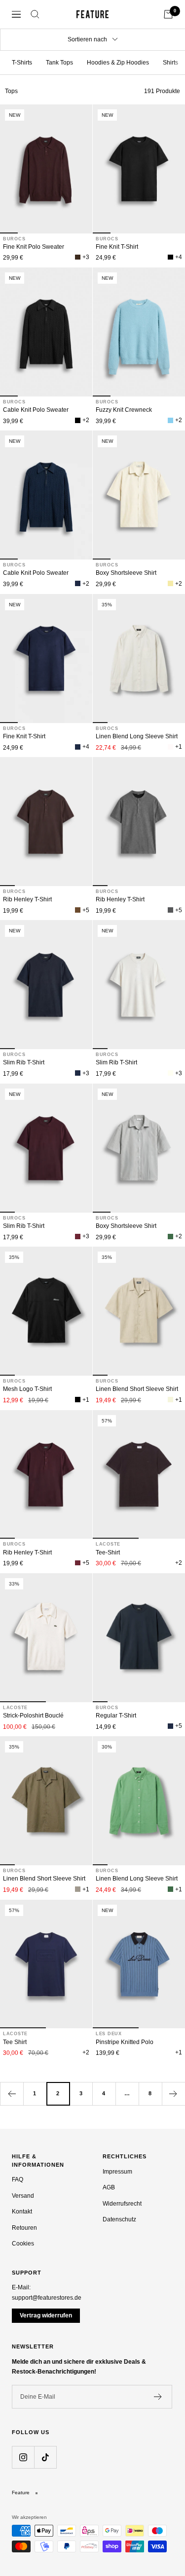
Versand (23, 2196)
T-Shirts (22, 63)
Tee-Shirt (108, 1552)
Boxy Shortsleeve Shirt (126, 573)
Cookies (23, 2244)
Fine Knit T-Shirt (117, 247)
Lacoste (108, 1544)
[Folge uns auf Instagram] (23, 2457)
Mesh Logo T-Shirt (27, 1389)
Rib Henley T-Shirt (27, 899)
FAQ (18, 2180)
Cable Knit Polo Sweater (36, 410)
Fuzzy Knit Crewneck (124, 410)
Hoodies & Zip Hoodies (118, 63)
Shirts (170, 63)
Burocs (14, 239)
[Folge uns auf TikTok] (45, 2457)
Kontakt (22, 2212)
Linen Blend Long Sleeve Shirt (137, 736)
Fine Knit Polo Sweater (34, 247)
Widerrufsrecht (122, 2204)
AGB (109, 2187)
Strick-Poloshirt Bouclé (33, 1716)
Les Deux (109, 2034)
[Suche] (35, 14)
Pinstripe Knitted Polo (125, 2042)
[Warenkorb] (168, 14)
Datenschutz (119, 2219)
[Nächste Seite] (173, 2094)
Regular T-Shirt (116, 1716)
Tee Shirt (15, 2042)
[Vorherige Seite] (12, 2094)
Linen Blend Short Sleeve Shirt (137, 1389)
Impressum (117, 2172)
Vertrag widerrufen (46, 2315)
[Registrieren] (158, 2397)
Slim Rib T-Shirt (24, 1062)
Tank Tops (59, 63)
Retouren (24, 2228)
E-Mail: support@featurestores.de (47, 2293)
